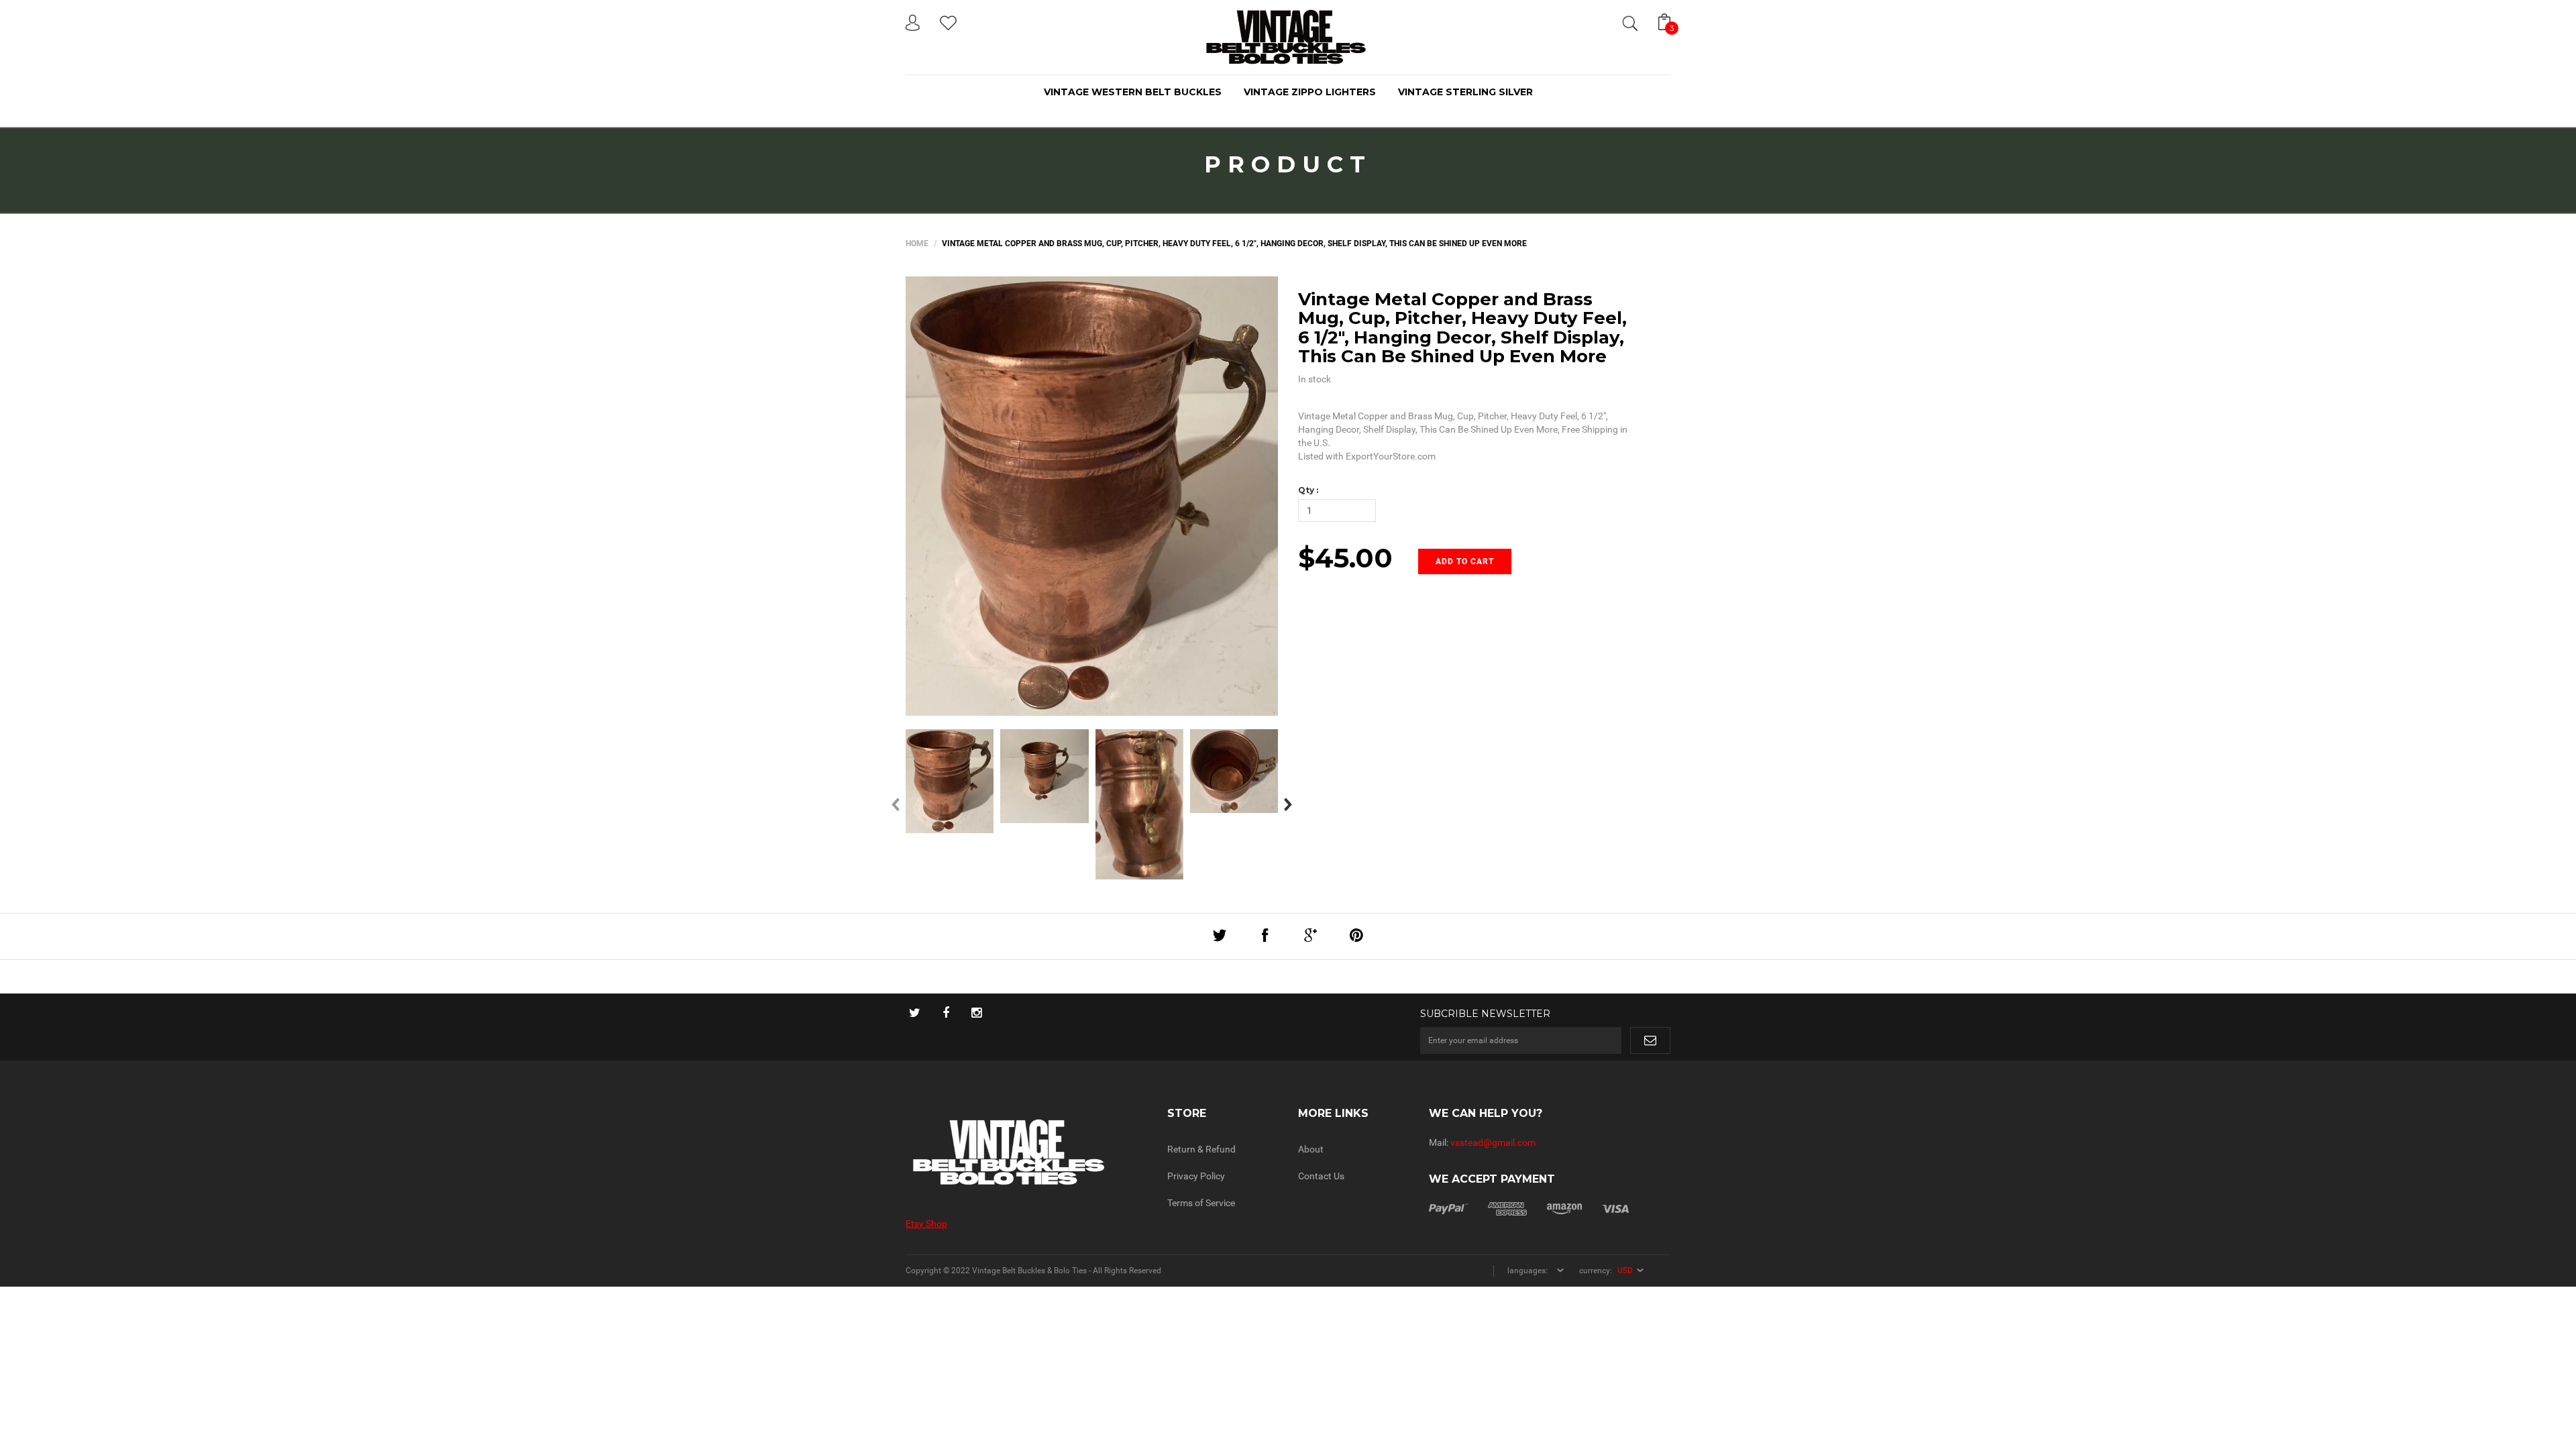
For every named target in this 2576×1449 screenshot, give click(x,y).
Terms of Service (1201, 1203)
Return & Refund (1201, 1149)
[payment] (1529, 1208)
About (1311, 1149)
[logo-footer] (1026, 1152)
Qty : (1308, 490)
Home (917, 244)
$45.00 (1345, 558)
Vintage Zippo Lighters (1310, 92)
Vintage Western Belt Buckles (1133, 92)
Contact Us (1321, 1176)
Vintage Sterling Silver (1465, 92)
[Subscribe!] (1650, 1040)
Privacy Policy (1196, 1176)
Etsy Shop (926, 1224)
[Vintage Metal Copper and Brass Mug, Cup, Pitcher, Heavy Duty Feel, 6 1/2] (950, 781)
